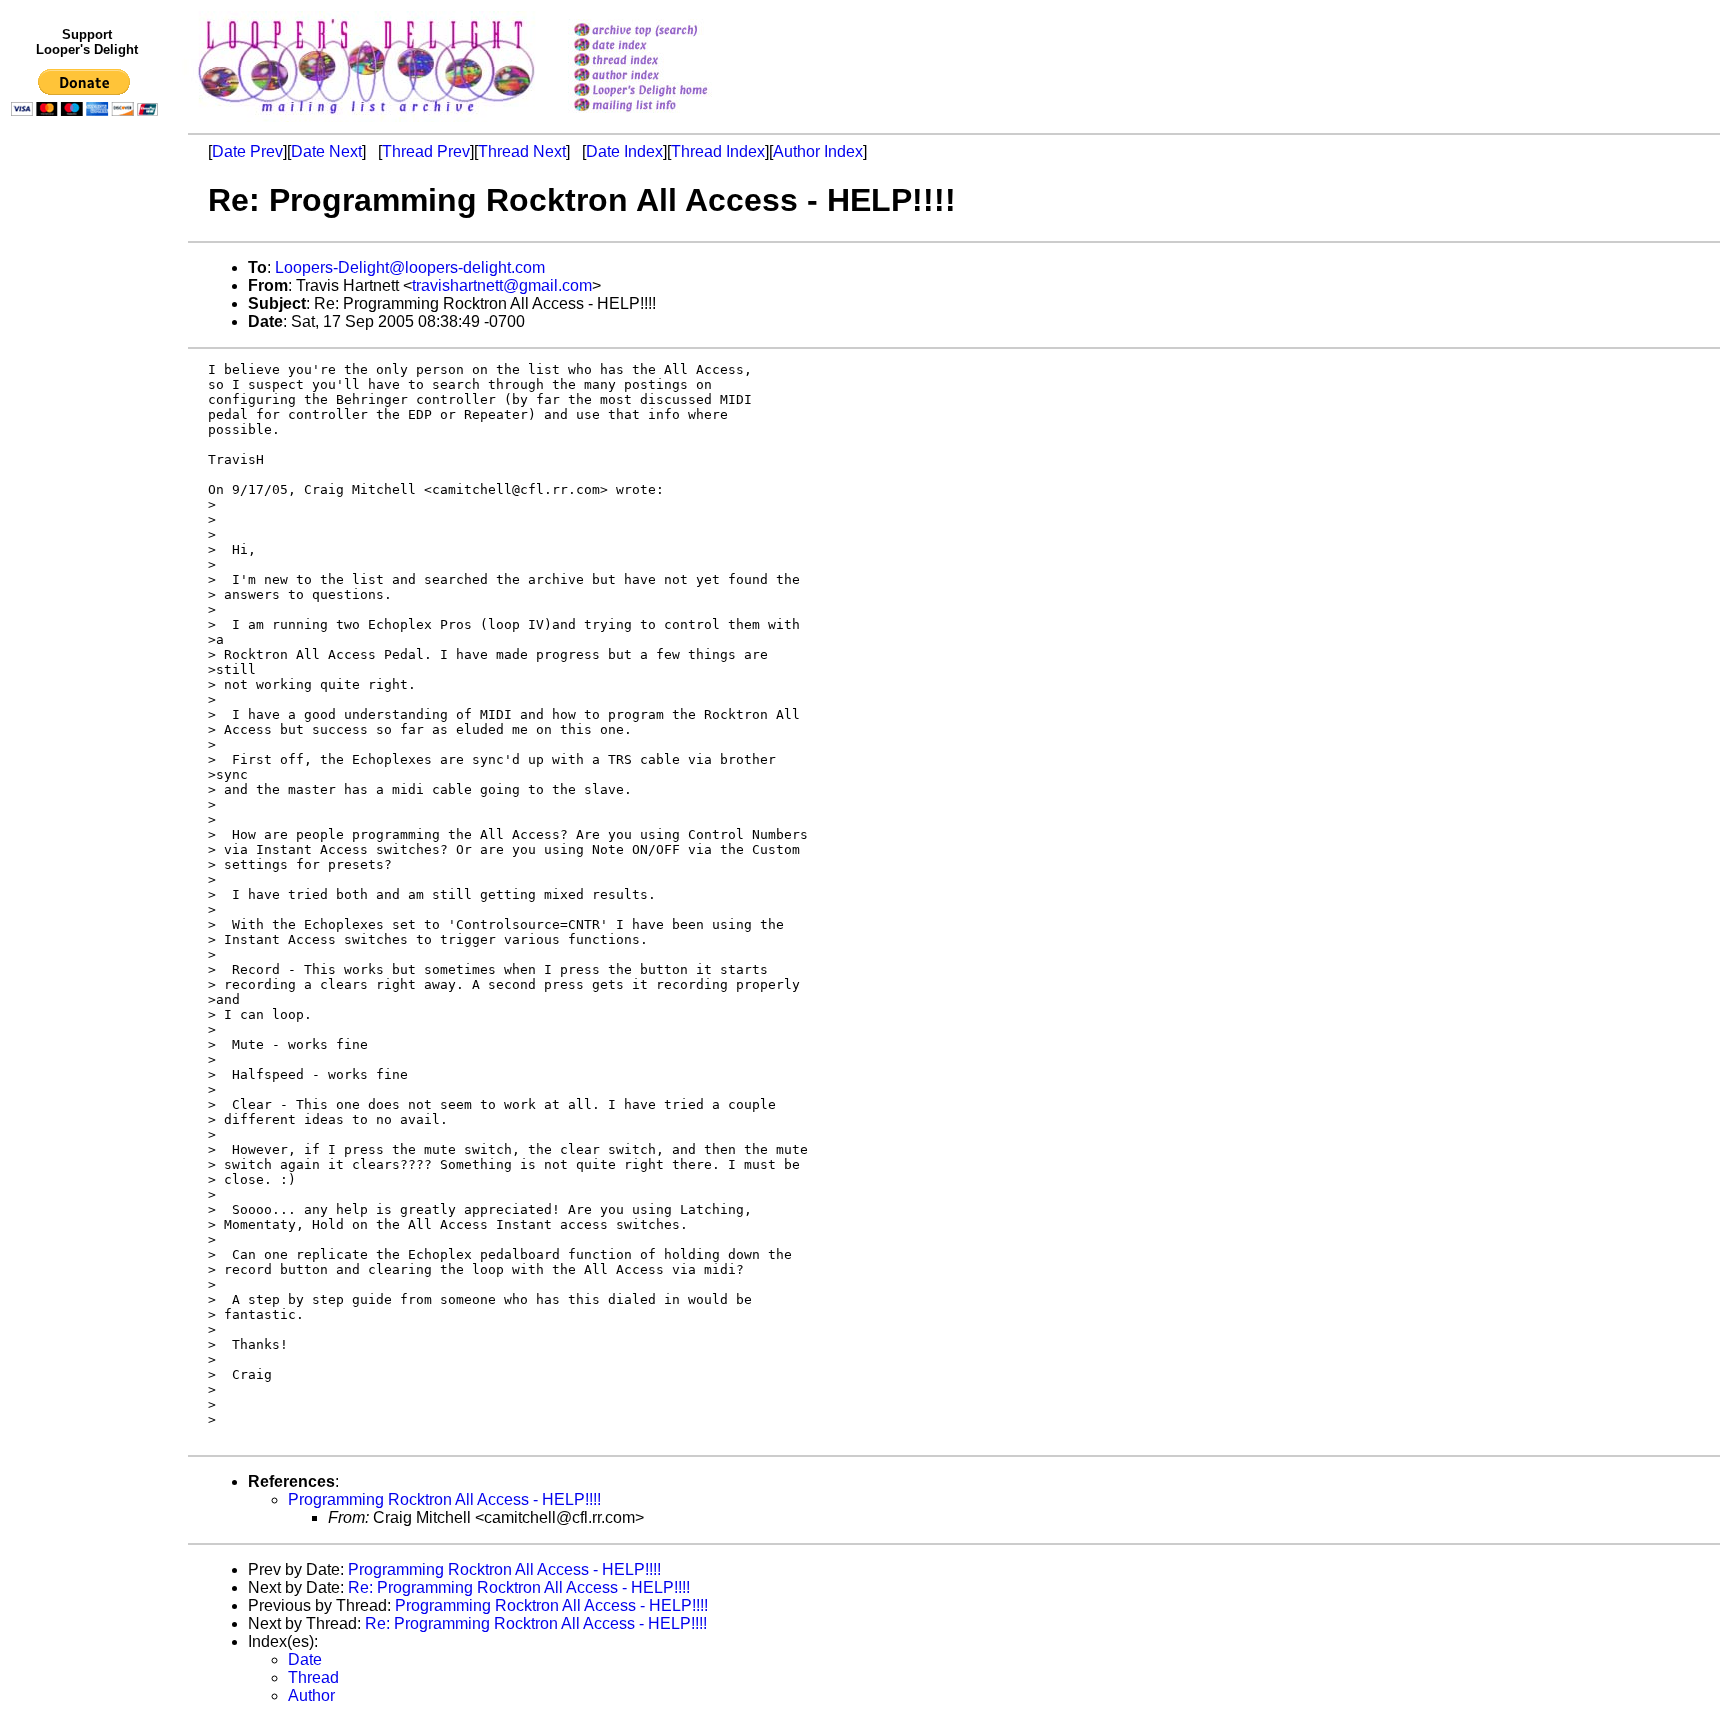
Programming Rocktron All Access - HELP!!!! (444, 1499)
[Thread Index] (666, 61)
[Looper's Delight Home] (666, 91)
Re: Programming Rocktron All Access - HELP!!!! (519, 1587)
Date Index (624, 151)
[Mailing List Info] (666, 116)
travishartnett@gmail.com (502, 285)
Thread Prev (426, 151)
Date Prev (247, 151)
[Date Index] (666, 46)
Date (305, 1659)
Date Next (326, 151)
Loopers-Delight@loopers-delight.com (410, 267)
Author (311, 1695)
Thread (313, 1677)
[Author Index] (666, 76)
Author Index (818, 151)
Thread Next (522, 151)
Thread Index (718, 151)
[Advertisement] (88, 537)
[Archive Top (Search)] (666, 31)
